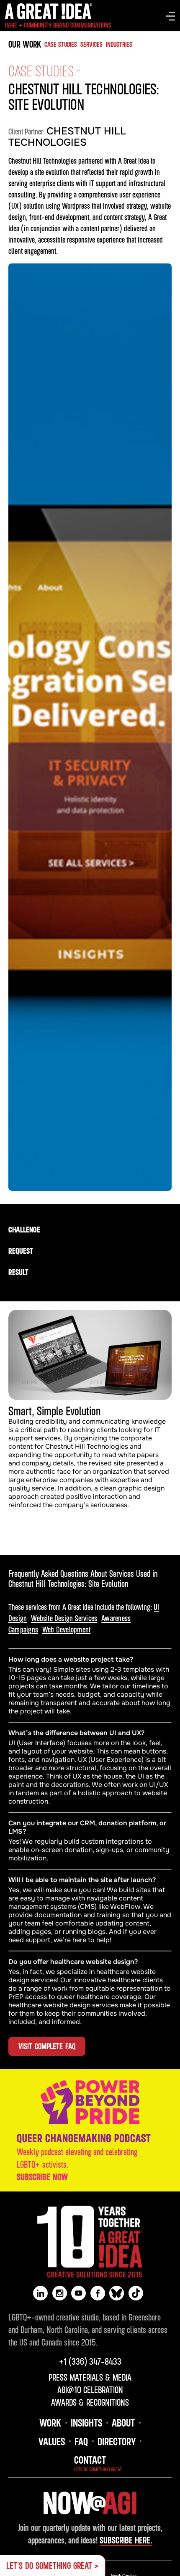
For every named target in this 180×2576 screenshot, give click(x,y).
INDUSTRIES (119, 44)
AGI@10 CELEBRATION (90, 2390)
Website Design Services (64, 1618)
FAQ (81, 2441)
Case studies (61, 44)
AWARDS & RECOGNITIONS (90, 2402)
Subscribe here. (126, 2540)
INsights (86, 2422)
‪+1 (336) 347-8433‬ (90, 2361)
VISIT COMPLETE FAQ (47, 2046)
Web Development (66, 1629)
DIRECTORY (117, 2441)
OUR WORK (25, 44)
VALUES (52, 2441)
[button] (170, 16)
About (123, 2422)
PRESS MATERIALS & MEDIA (90, 2377)
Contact (90, 2460)
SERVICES (91, 44)
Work (50, 2422)
